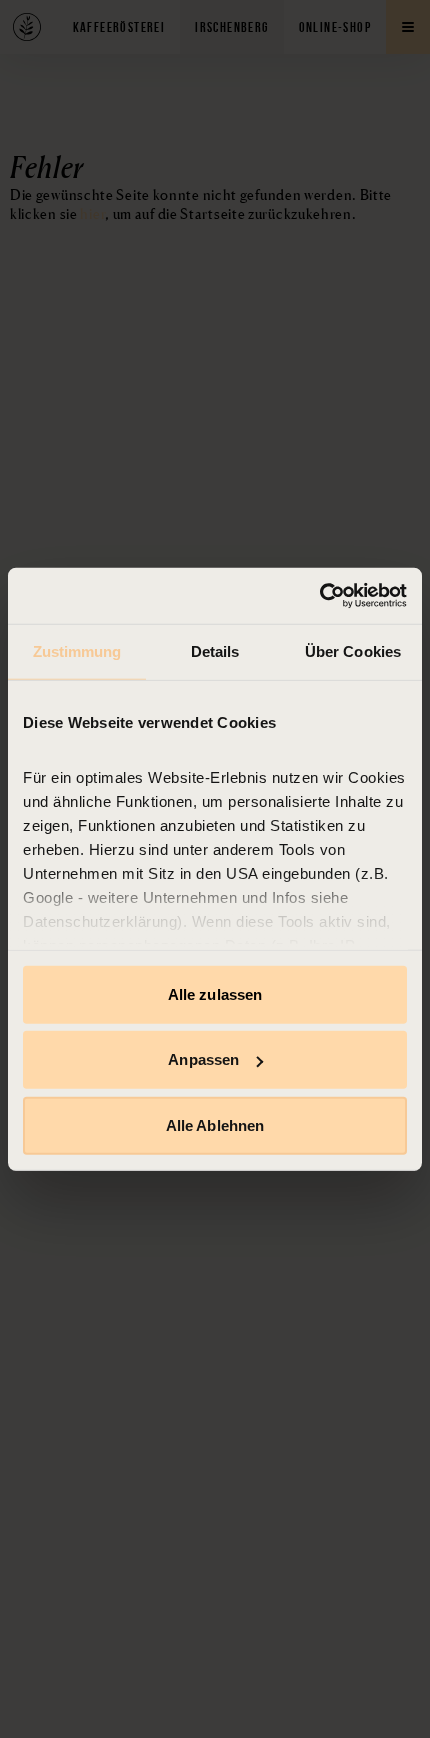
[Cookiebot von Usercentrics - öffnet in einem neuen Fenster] (319, 596)
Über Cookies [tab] (353, 650)
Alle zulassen (215, 993)
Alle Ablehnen (215, 1124)
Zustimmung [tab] (77, 650)
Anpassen (203, 1059)
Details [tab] (215, 650)
